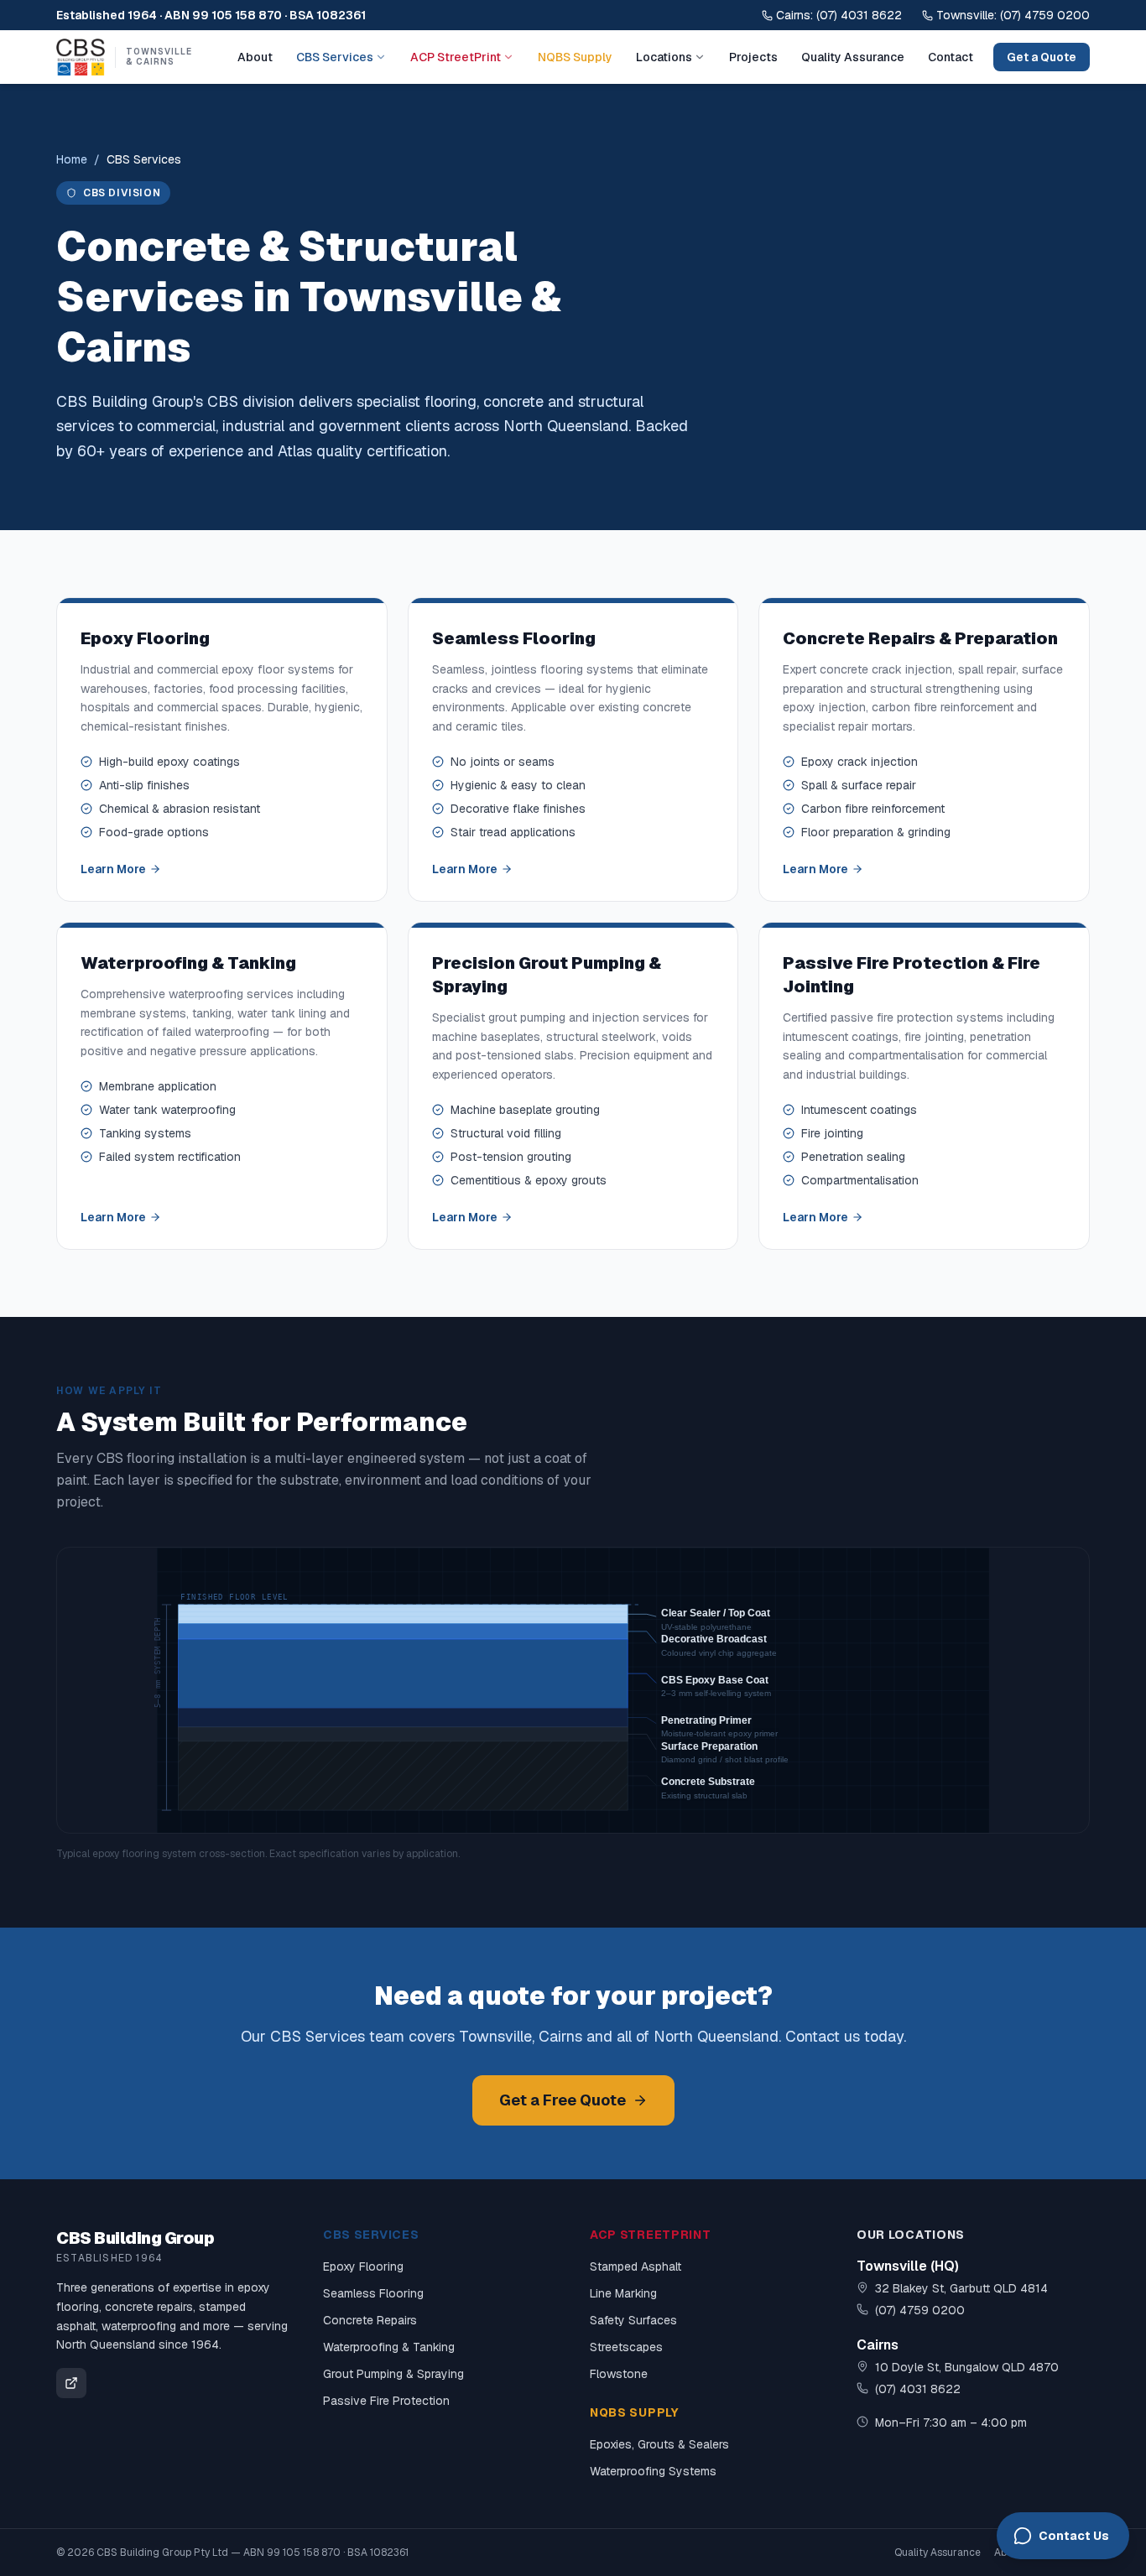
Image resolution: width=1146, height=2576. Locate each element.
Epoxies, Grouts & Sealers (659, 2444)
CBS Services (335, 57)
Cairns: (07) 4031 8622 (839, 15)
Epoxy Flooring (363, 2266)
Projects (753, 57)
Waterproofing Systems (653, 2471)
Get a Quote (1042, 57)
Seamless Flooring (373, 2293)
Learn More (113, 869)
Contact (951, 57)
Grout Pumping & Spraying (393, 2374)
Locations (664, 57)
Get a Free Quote (563, 2100)
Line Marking (623, 2293)
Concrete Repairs (370, 2320)
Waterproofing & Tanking (389, 2347)
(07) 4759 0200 (920, 2310)
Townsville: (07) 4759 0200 (1013, 15)
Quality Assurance (853, 57)
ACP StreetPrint (456, 57)
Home (72, 159)
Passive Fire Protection (386, 2401)
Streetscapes (626, 2347)
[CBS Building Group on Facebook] (71, 2383)
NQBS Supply (575, 57)
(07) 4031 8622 (918, 2389)
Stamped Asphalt (636, 2266)
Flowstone (619, 2374)
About (255, 57)
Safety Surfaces (633, 2320)
